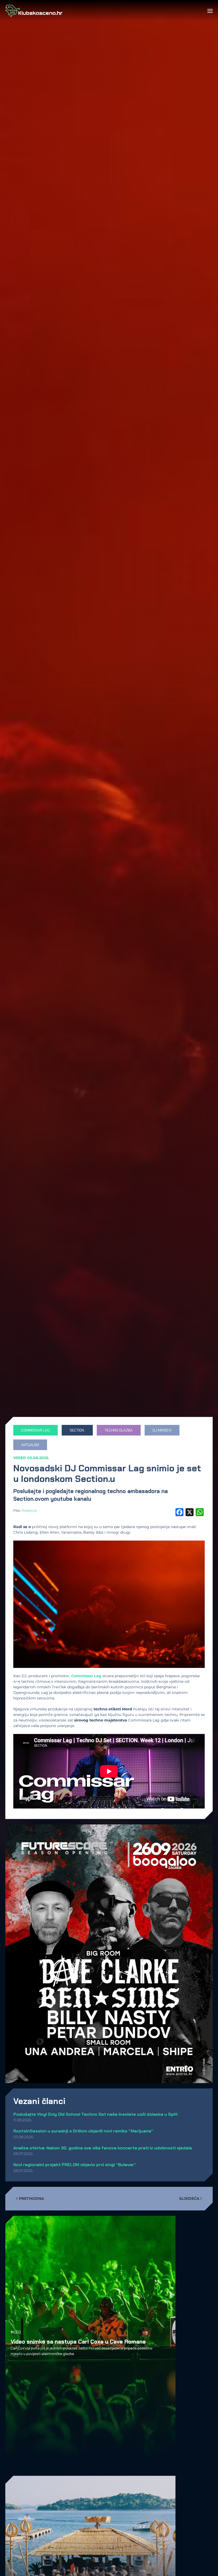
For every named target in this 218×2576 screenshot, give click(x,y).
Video (20, 1458)
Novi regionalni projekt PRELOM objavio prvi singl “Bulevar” (75, 2165)
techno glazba (119, 1430)
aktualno (30, 1445)
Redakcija (29, 1510)
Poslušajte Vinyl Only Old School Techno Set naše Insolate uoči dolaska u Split (96, 2114)
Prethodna (32, 2198)
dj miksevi (162, 1430)
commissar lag (35, 1430)
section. (77, 1430)
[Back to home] (34, 11)
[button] (210, 11)
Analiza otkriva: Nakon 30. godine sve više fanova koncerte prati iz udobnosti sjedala (103, 2148)
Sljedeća (189, 2198)
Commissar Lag (86, 1676)
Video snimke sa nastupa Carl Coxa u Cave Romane (78, 2341)
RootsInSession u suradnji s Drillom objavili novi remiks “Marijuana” (83, 2131)
